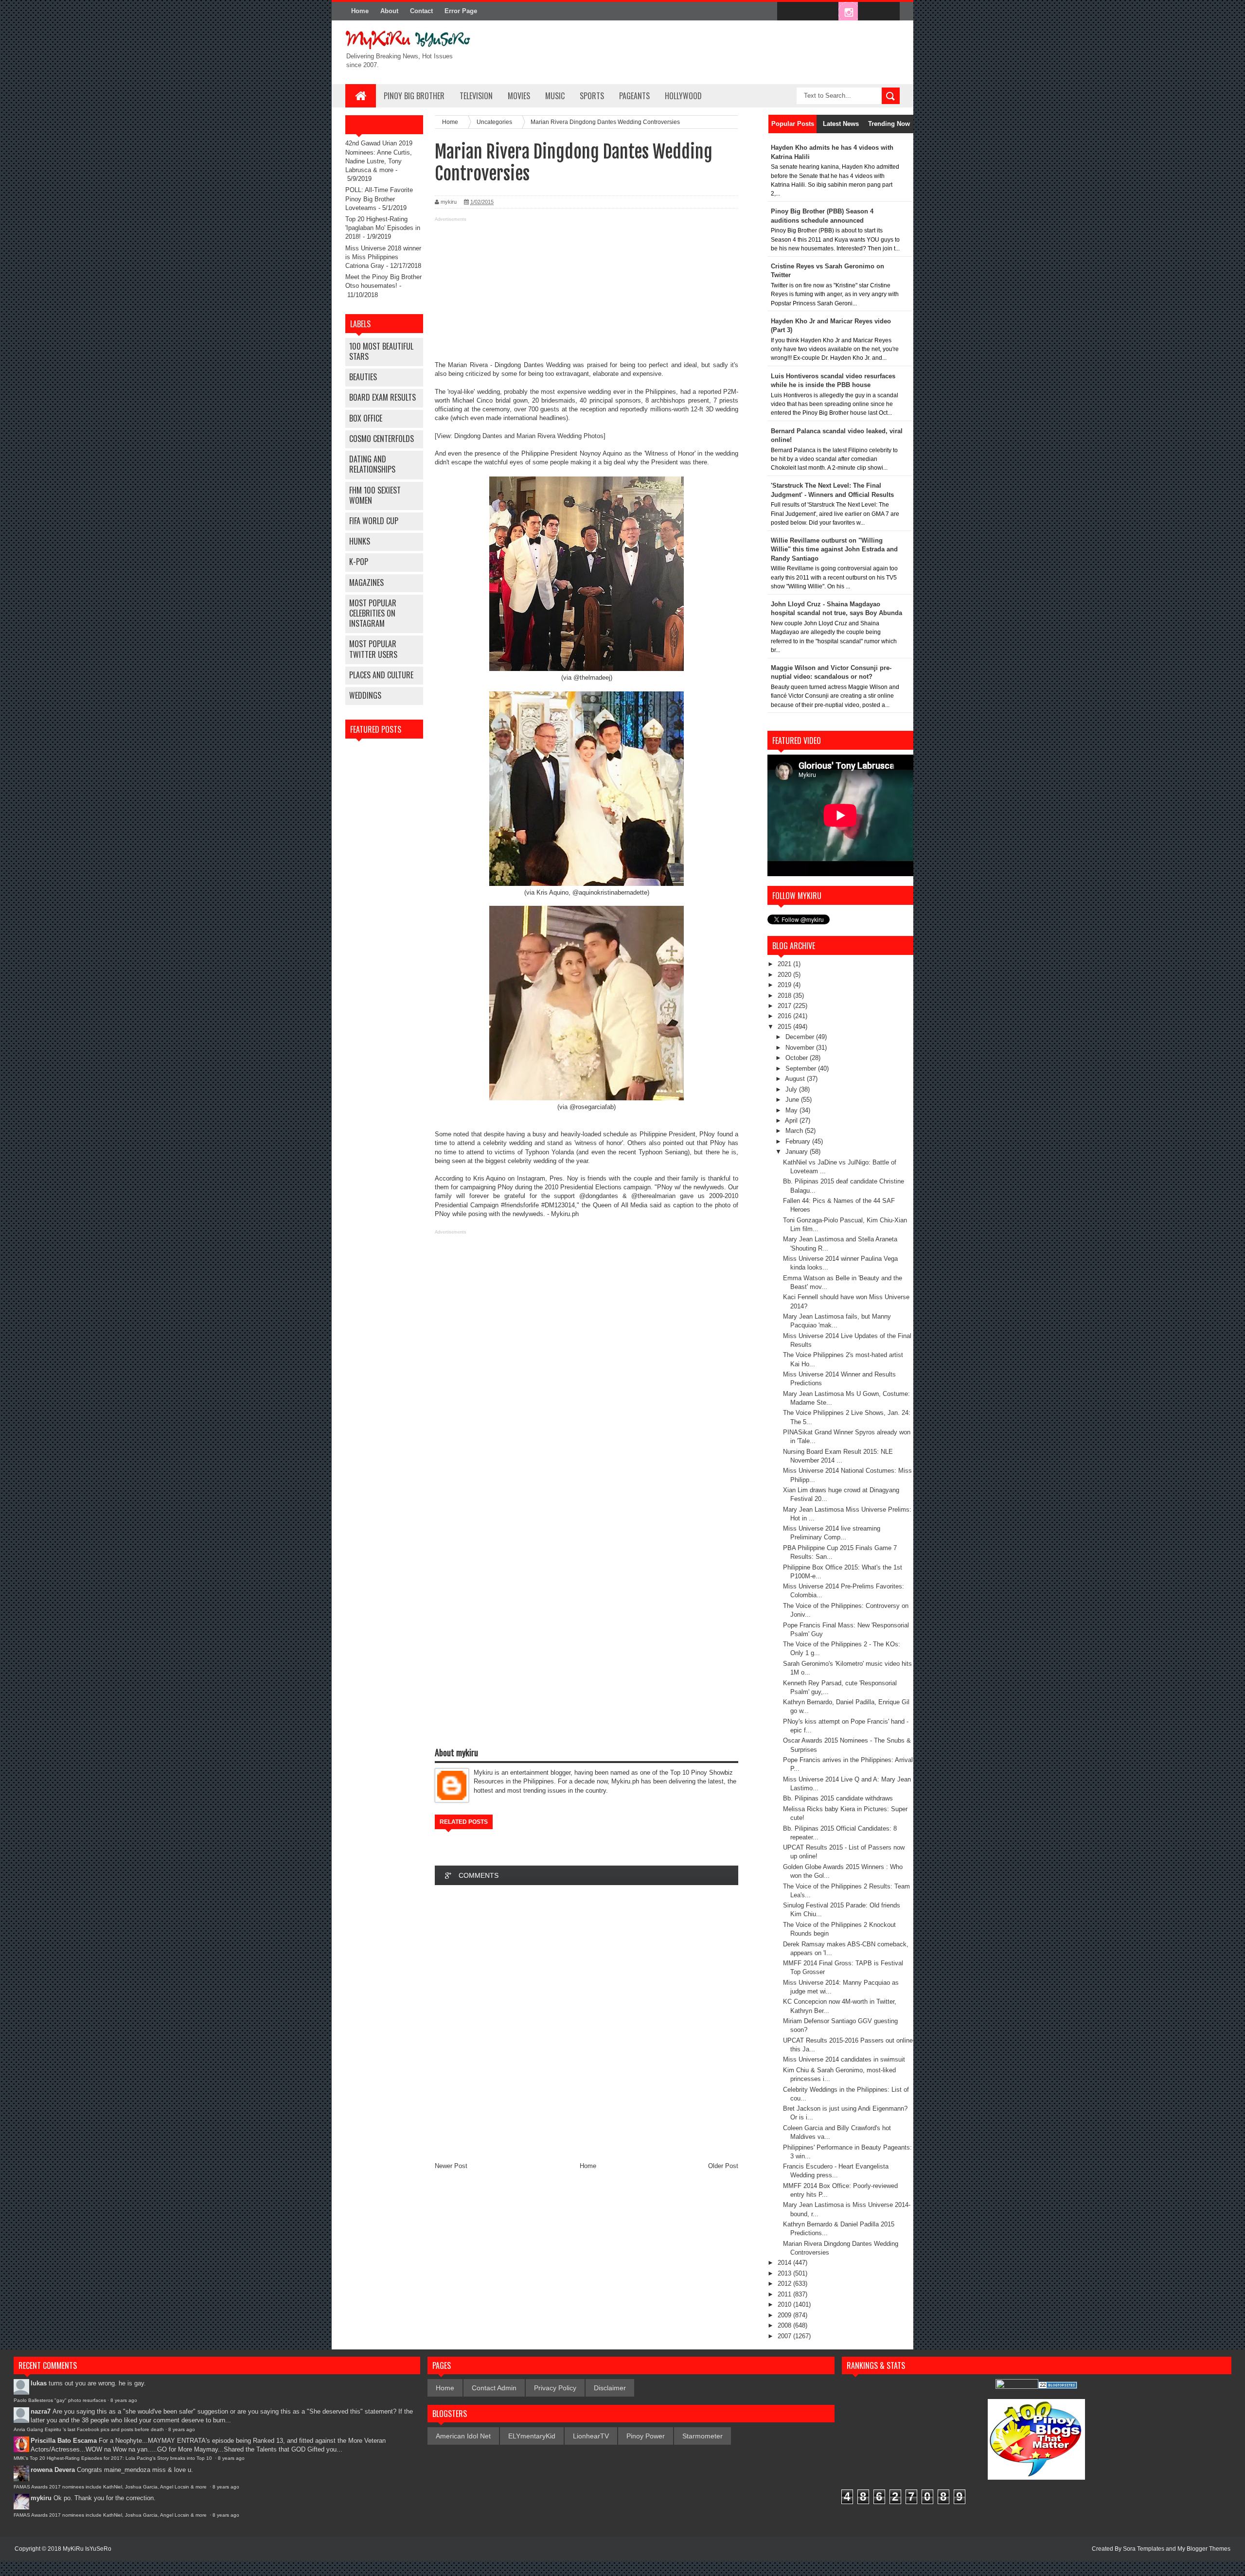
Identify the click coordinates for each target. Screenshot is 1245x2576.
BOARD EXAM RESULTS (382, 397)
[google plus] (889, 12)
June (793, 1100)
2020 (785, 975)
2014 (785, 2263)
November (801, 1048)
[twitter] (807, 12)
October (798, 1058)
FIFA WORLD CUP (374, 521)
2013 (785, 2273)
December (801, 1037)
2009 (785, 2315)
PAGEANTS (634, 96)
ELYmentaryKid (532, 2436)
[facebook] (787, 12)
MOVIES (519, 96)
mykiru (41, 2498)
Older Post (723, 2166)
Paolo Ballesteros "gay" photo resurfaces (60, 2400)
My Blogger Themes (1204, 2549)
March (795, 1131)
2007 (785, 2336)
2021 (785, 964)
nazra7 (41, 2411)
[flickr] (828, 12)
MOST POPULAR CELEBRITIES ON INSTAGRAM (373, 613)
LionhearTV (591, 2436)
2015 (785, 1027)
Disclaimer (610, 2388)
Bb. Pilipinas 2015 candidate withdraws (838, 1798)
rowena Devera (53, 2470)
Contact (421, 11)
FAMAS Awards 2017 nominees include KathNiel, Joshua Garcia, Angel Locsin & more (111, 2487)
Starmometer (703, 2436)
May (792, 1110)
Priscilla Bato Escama (64, 2441)
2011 (785, 2294)
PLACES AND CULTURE (381, 675)
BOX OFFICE (366, 418)
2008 (785, 2325)
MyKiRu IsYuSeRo (87, 2549)
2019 (785, 985)
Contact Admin (494, 2388)
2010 (785, 2304)
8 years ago (124, 2400)
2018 (785, 996)
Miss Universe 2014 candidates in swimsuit (844, 2059)
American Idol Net (463, 2436)
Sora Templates (1144, 2549)
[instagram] (848, 12)
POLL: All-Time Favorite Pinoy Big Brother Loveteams (379, 199)
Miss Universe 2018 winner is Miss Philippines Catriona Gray (383, 257)
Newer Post (451, 2166)
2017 (785, 1006)
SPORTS (592, 96)
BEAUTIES (363, 377)
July (792, 1089)
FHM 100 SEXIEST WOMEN (375, 495)
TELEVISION (476, 96)
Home (360, 11)
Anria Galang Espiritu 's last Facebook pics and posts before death (89, 2429)
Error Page (461, 11)
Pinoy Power (646, 2436)
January (798, 1152)
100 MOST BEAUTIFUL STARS (381, 351)
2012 (785, 2284)
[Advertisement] (587, 293)
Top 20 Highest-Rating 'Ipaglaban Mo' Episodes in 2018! (383, 228)
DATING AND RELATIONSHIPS (372, 464)
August (796, 1079)
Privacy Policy (555, 2388)
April (792, 1120)
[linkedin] (869, 12)
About (389, 11)
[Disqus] (587, 2023)
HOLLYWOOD (683, 96)
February (799, 1141)
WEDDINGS (365, 695)
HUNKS (360, 541)
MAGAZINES (366, 582)
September (802, 1068)
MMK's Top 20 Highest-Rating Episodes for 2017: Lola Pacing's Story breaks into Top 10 (114, 2458)
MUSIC (555, 96)
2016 (785, 1016)
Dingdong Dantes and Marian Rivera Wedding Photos (529, 436)
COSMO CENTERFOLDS (382, 439)
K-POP (359, 562)
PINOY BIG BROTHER (414, 96)
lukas (39, 2383)
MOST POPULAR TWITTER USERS (373, 649)
